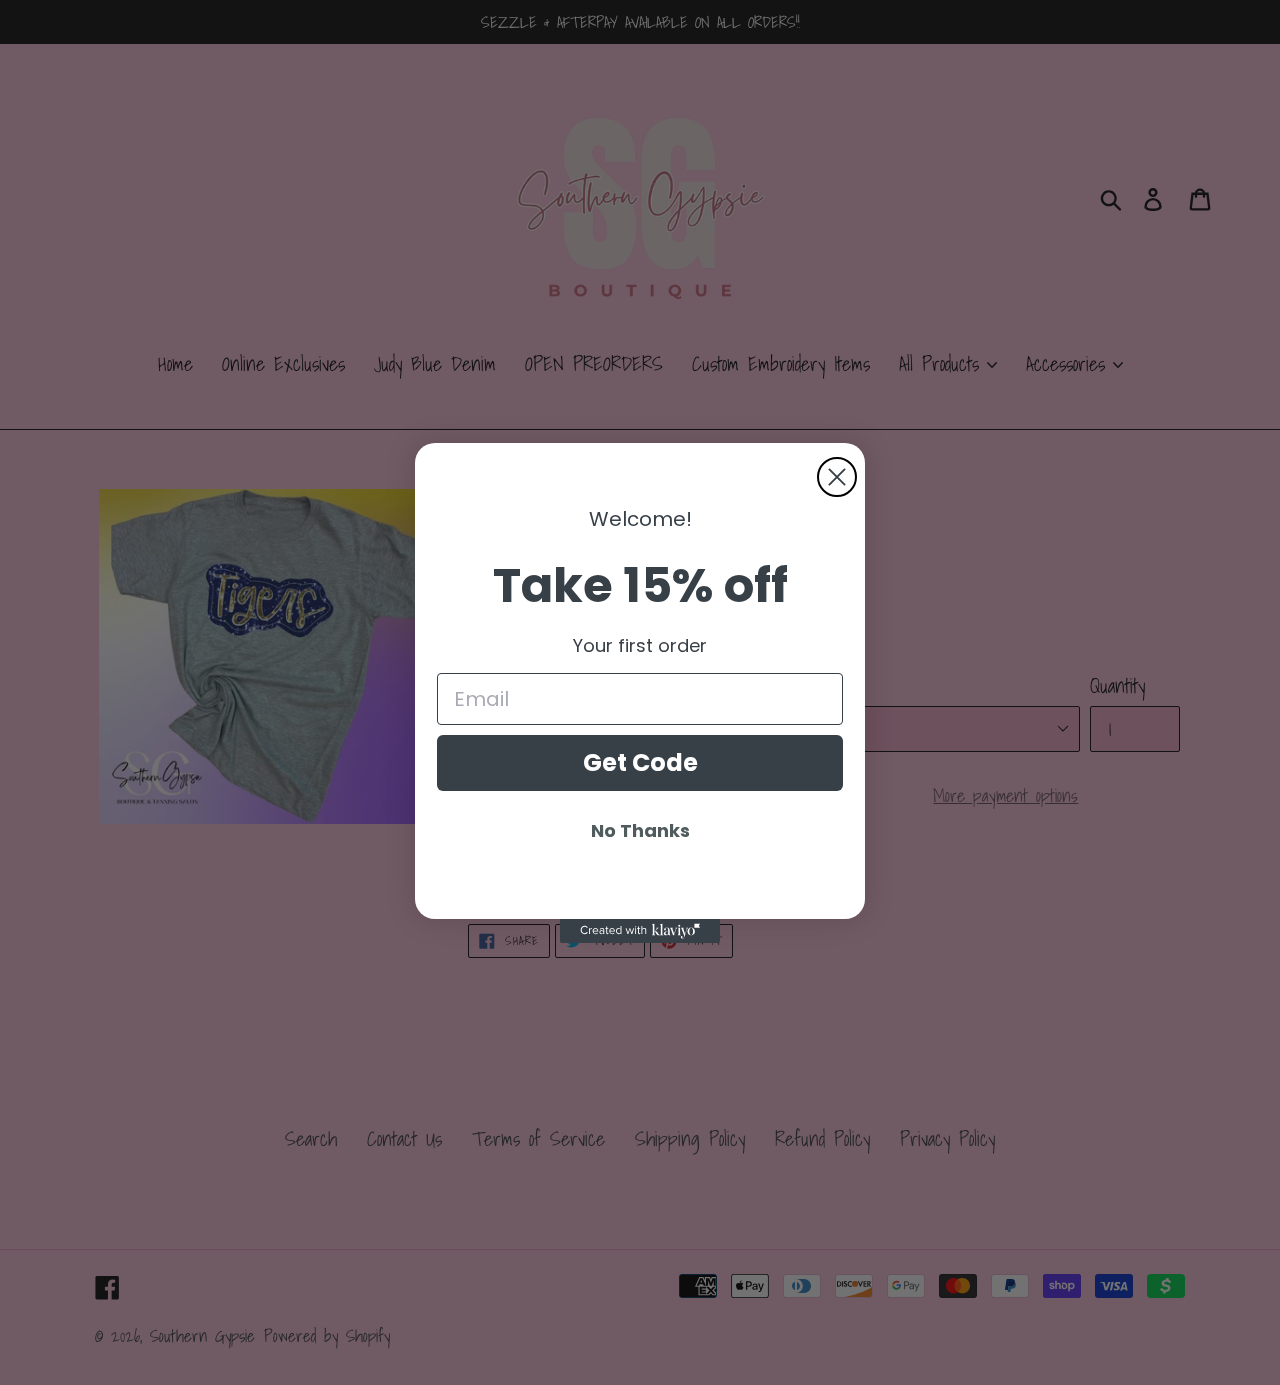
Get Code (640, 762)
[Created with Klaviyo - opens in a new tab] (640, 931)
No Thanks (640, 830)
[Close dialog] (837, 477)
